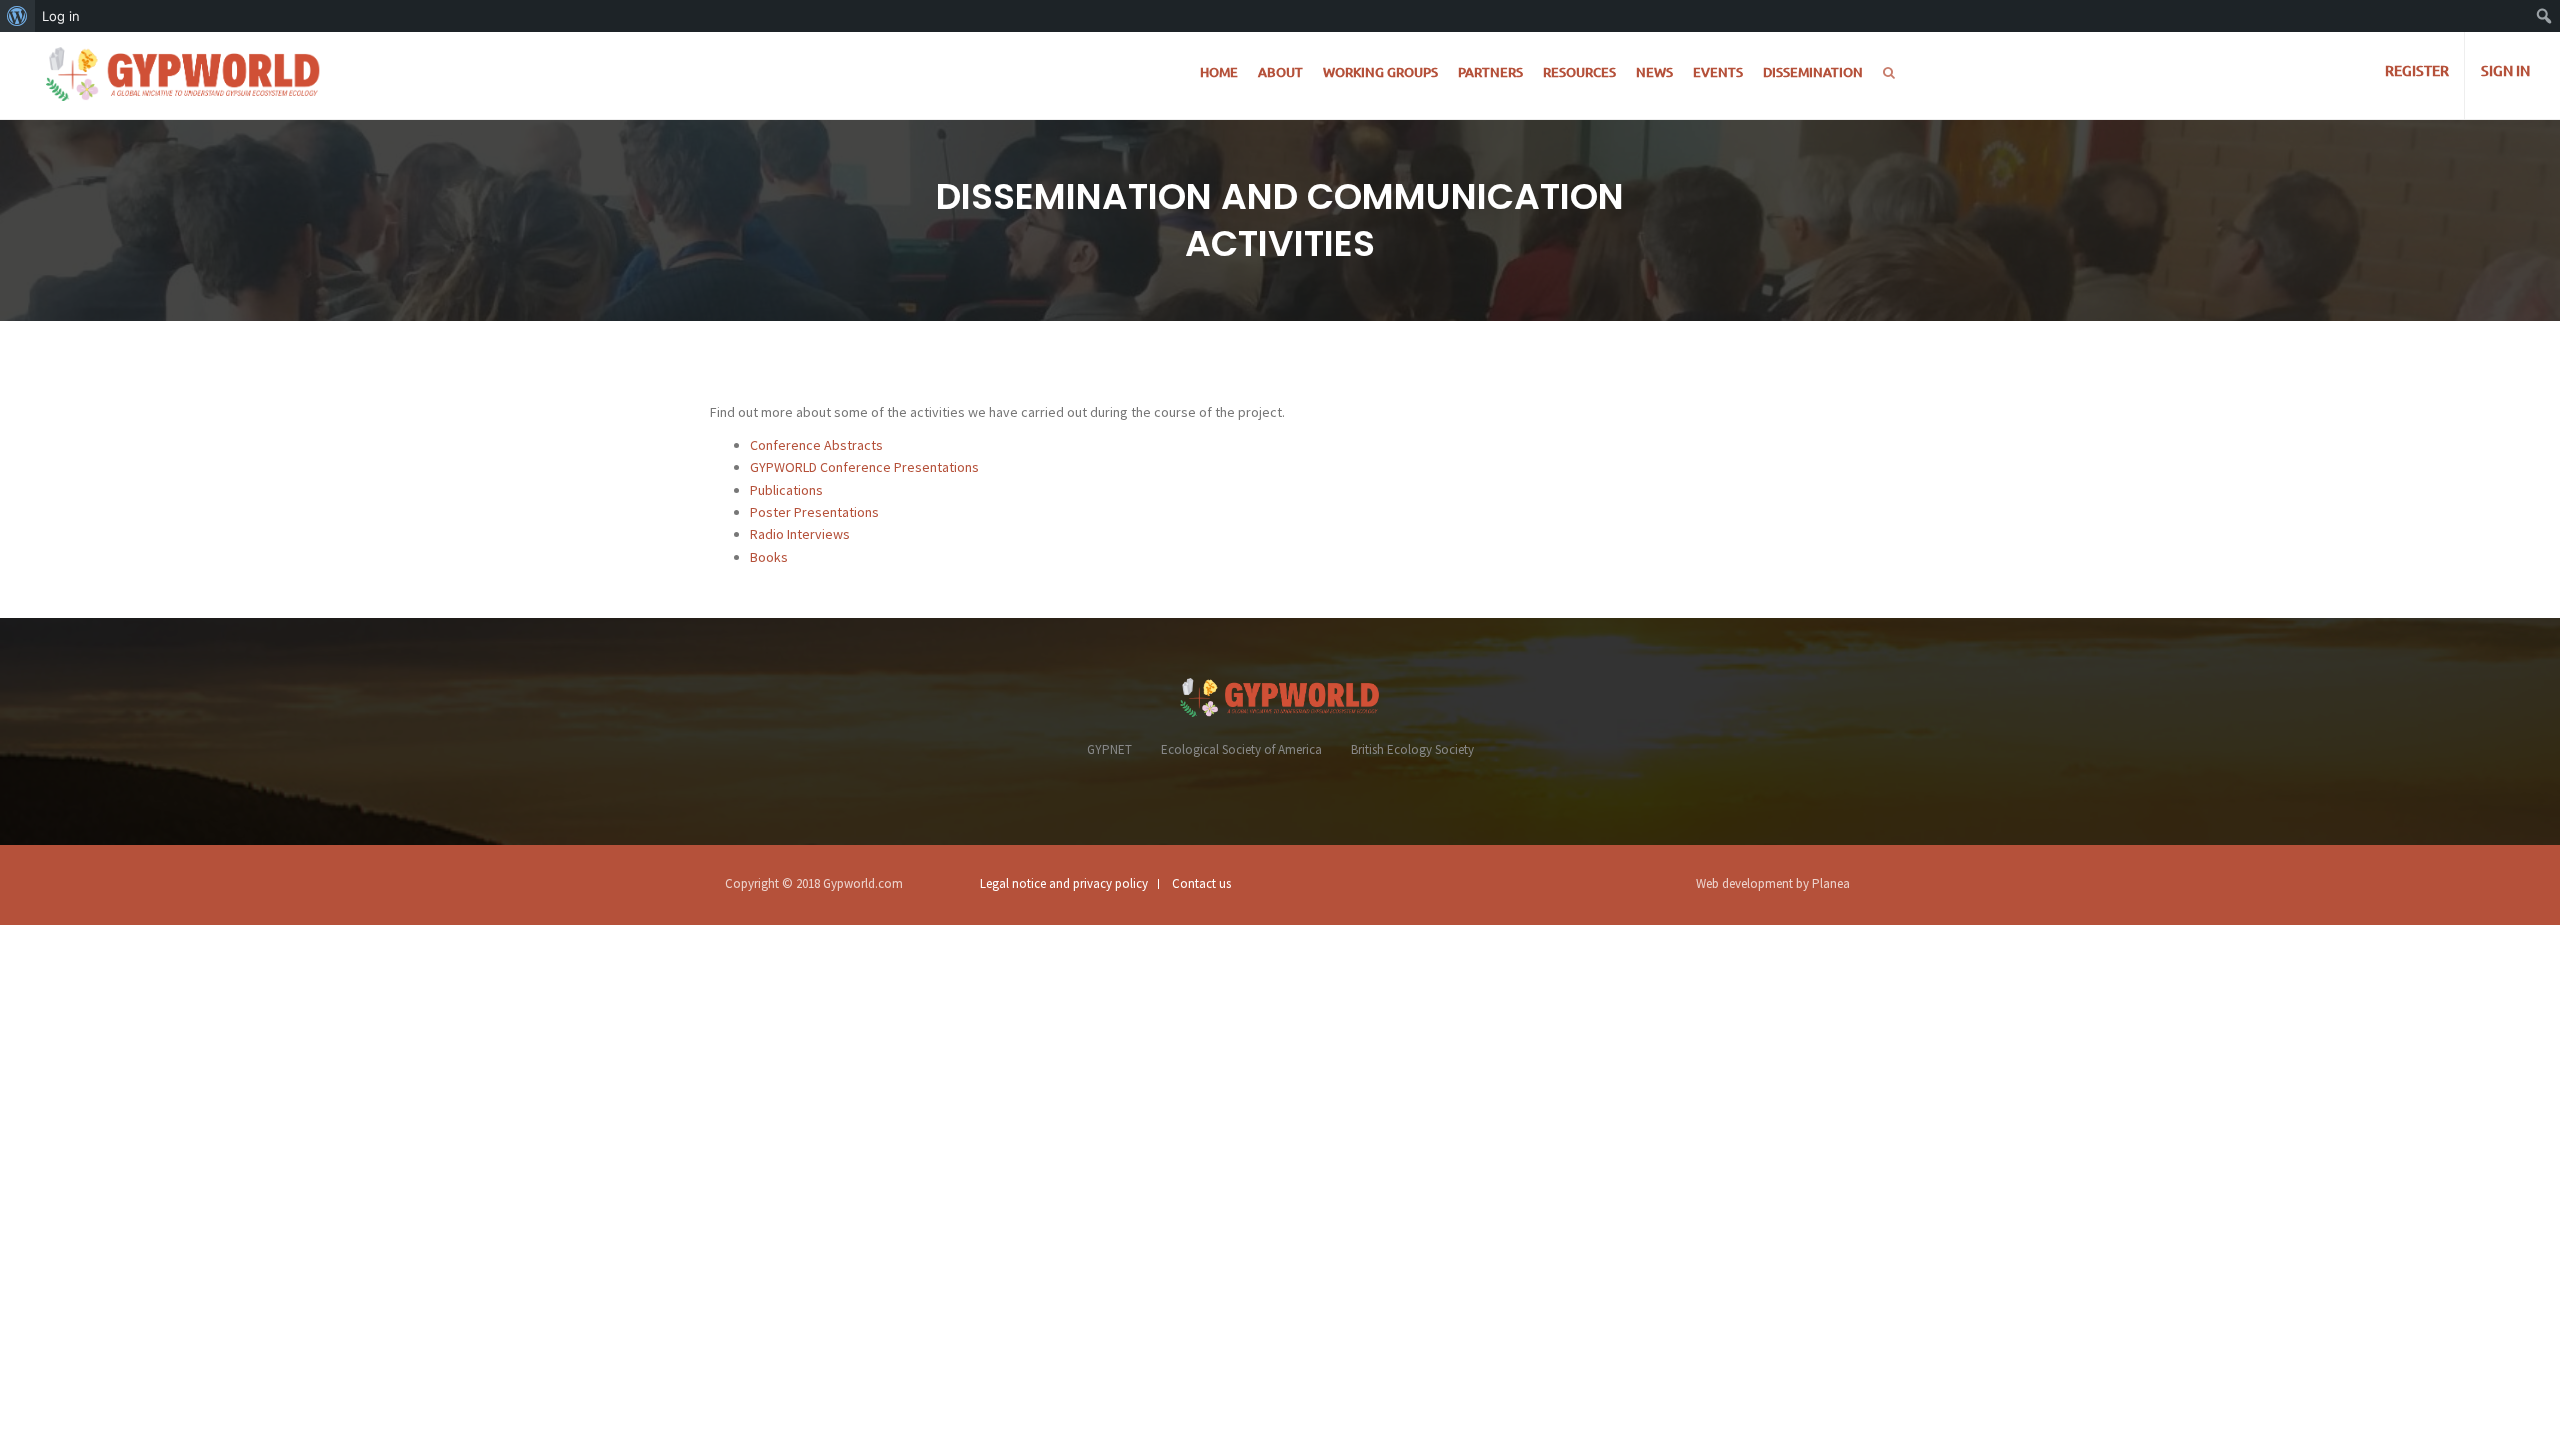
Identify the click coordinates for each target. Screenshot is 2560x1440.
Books (769, 557)
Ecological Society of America (1241, 749)
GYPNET (1109, 749)
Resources (1579, 72)
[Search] (1889, 72)
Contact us (1201, 883)
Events (1718, 72)
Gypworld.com (863, 883)
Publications (786, 490)
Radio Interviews (800, 534)
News (1654, 72)
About (1280, 72)
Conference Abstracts (816, 445)
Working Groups (1380, 72)
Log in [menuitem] (61, 16)
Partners (1490, 72)
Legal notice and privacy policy (1064, 883)
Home (1219, 72)
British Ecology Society (1412, 749)
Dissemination (1813, 72)
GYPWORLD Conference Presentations (864, 467)
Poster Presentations (814, 512)
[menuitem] (17, 16)
